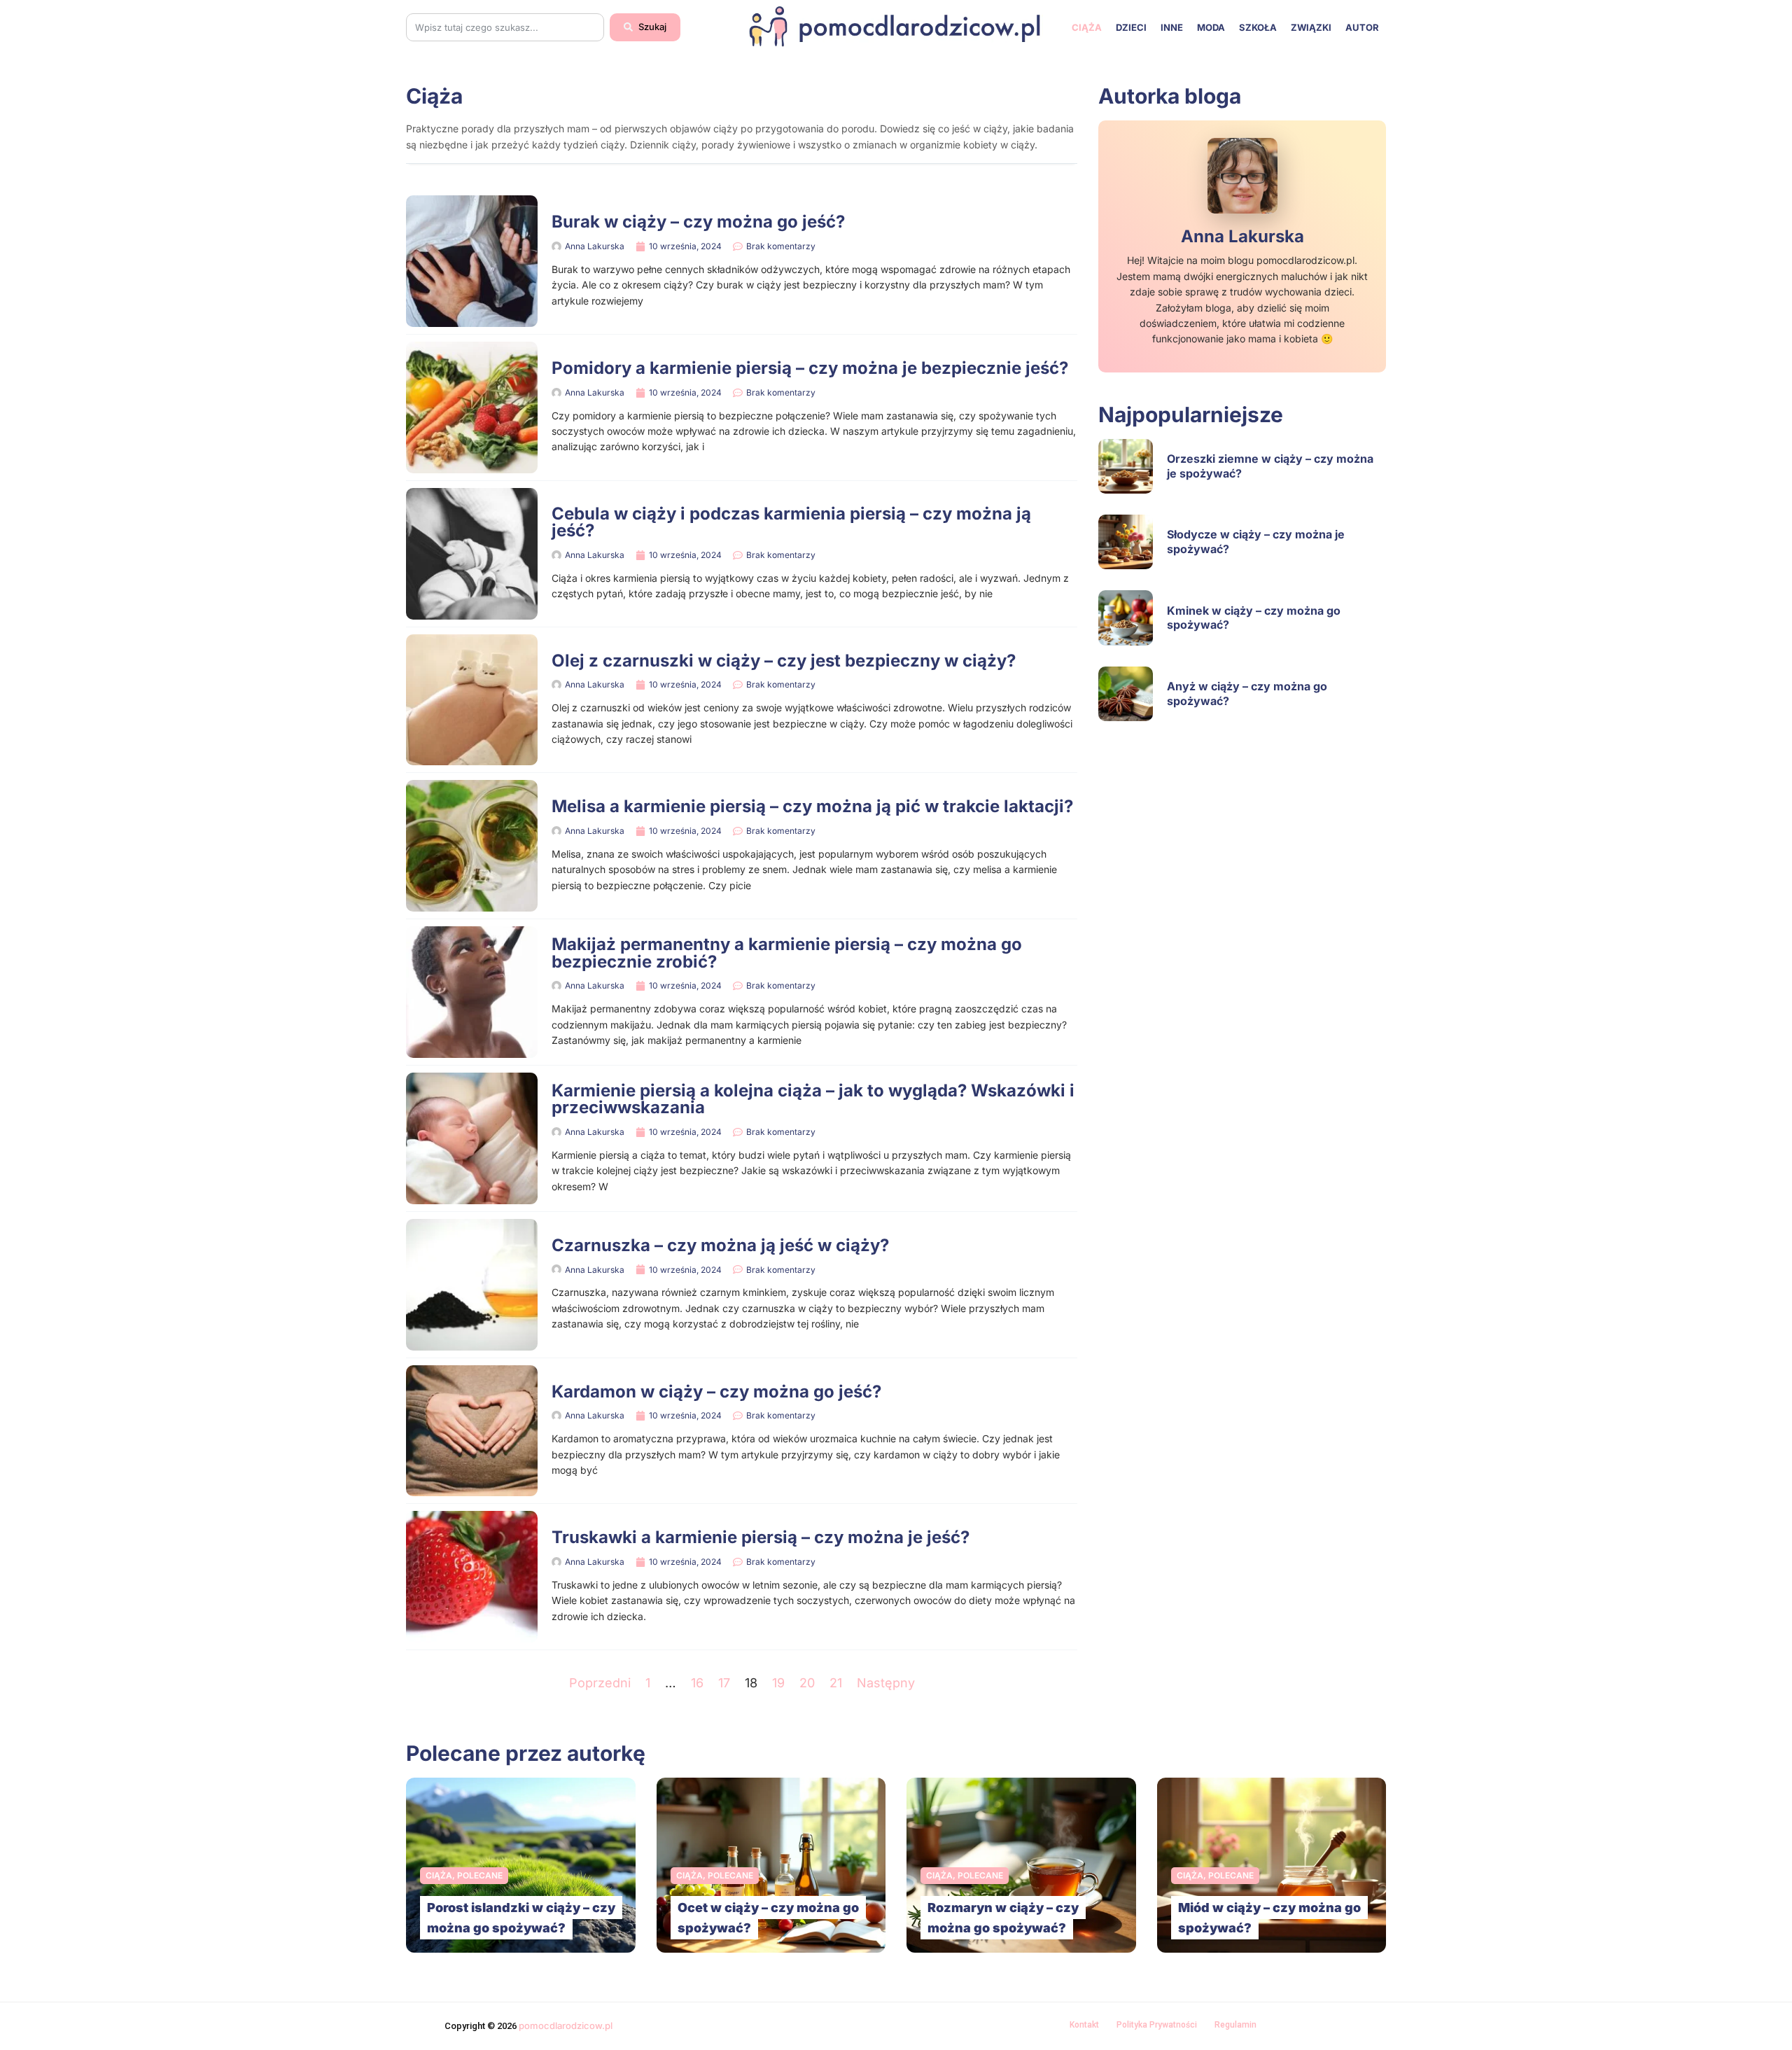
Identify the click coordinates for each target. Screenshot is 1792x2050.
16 (697, 1683)
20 (807, 1683)
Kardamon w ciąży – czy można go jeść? (716, 1392)
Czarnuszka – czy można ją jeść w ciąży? (720, 1245)
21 (836, 1683)
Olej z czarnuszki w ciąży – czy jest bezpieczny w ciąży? (784, 661)
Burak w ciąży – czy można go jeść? (698, 222)
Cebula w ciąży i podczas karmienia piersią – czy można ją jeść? (791, 522)
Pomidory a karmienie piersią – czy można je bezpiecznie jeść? (810, 368)
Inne (1172, 27)
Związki (1311, 27)
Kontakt (1084, 2025)
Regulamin (1235, 2025)
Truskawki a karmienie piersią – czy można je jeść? (761, 1537)
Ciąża (1087, 27)
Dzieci (1131, 27)
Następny (886, 1683)
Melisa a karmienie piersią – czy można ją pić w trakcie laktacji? (812, 806)
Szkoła (1258, 27)
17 (724, 1683)
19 (778, 1683)
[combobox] (505, 27)
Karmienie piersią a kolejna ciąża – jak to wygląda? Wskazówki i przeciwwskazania (813, 1099)
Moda (1211, 27)
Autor (1362, 27)
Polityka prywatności (1157, 2025)
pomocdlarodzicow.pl (566, 2025)
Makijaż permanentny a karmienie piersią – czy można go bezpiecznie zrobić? (787, 953)
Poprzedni (600, 1683)
